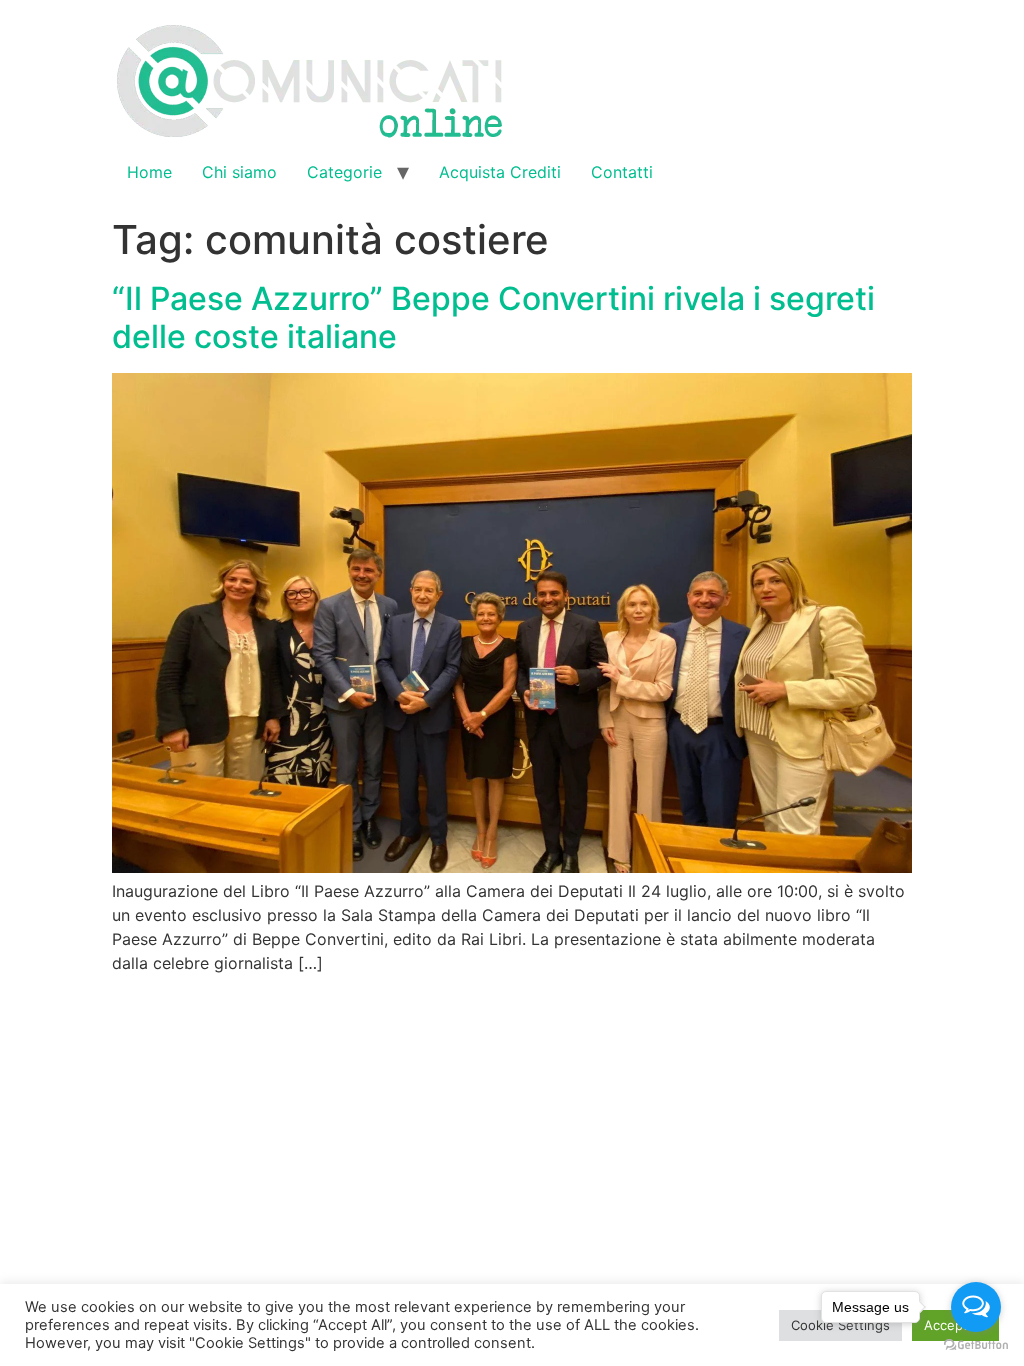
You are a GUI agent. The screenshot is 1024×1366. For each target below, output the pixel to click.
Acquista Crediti (500, 172)
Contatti (622, 172)
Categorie (344, 172)
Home (149, 172)
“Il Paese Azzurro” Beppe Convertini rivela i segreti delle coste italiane (493, 317)
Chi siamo (239, 172)
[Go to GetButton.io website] (976, 1345)
